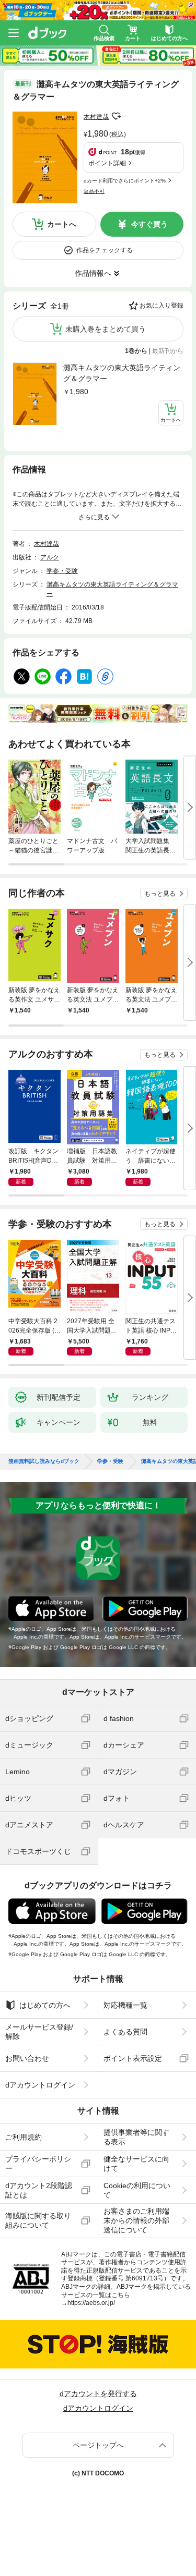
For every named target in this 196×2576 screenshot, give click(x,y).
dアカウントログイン (40, 2085)
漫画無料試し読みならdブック (44, 1461)
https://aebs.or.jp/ (91, 2303)
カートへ (62, 224)
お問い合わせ (27, 2058)
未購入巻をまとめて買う (106, 329)
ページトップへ (98, 2445)
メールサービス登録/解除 (39, 2032)
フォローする (116, 116)
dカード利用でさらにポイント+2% (125, 181)
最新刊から (168, 351)
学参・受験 (62, 571)
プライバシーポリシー (38, 2164)
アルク (50, 557)
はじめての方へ (45, 2005)
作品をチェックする (105, 250)
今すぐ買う (149, 224)
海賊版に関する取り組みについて (38, 2220)
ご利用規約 (24, 2137)
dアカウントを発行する (98, 2394)
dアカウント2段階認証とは (39, 2190)
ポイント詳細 (107, 163)
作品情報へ (93, 273)
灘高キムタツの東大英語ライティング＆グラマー (122, 373)
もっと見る (160, 894)
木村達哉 (96, 117)
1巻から (136, 351)
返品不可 (94, 191)
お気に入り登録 (162, 306)
